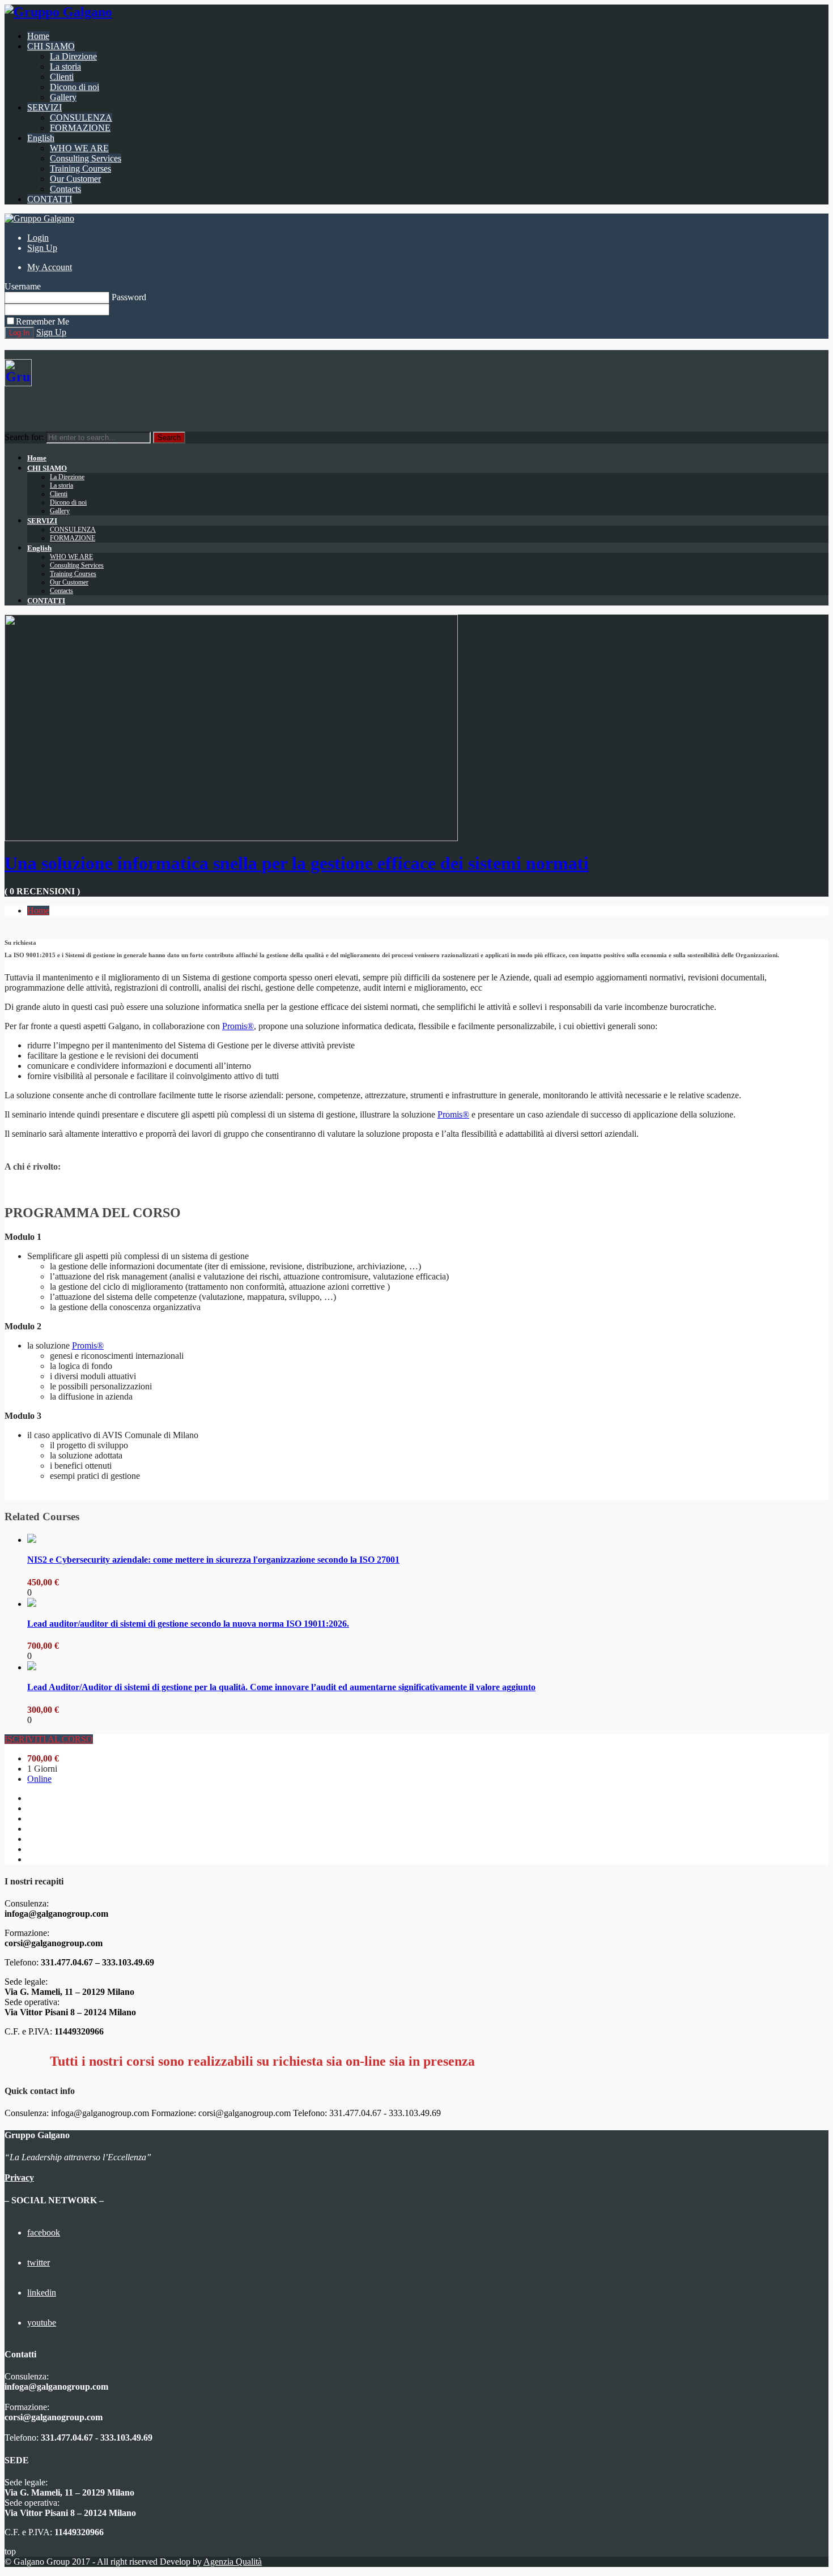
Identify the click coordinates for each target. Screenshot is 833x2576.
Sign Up (42, 248)
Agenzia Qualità (233, 2562)
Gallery (63, 97)
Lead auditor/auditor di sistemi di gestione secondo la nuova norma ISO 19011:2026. (188, 1624)
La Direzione (73, 56)
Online (39, 1779)
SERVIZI (44, 107)
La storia (65, 67)
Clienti (62, 77)
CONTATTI (50, 199)
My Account (50, 267)
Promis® (238, 1026)
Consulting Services (86, 158)
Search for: (24, 437)
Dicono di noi (75, 87)
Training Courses (80, 169)
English (41, 138)
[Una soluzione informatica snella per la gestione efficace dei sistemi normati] (231, 838)
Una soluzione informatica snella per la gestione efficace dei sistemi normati (297, 863)
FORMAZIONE (80, 128)
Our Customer (75, 179)
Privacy (19, 2178)
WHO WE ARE (79, 148)
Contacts (65, 189)
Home (38, 36)
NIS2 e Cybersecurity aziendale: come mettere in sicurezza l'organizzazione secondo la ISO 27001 (213, 1560)
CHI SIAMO (51, 46)
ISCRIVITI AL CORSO (49, 1739)
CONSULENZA (81, 118)
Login (38, 238)
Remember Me (42, 321)
